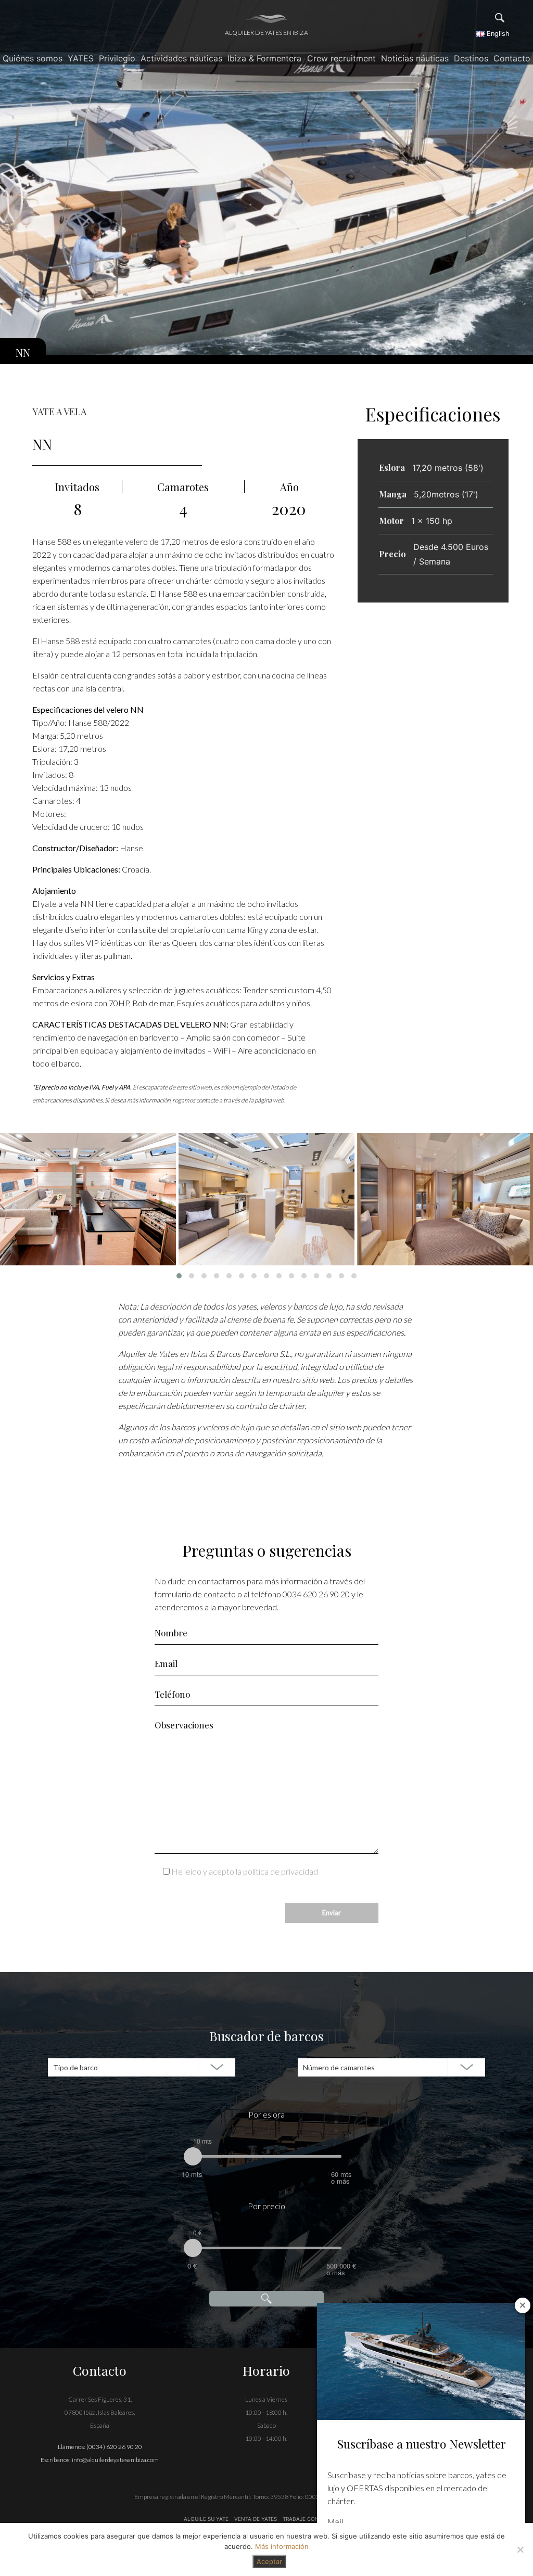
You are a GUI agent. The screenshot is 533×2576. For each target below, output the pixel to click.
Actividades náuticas (181, 58)
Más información (282, 2546)
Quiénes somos (33, 58)
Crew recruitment (341, 58)
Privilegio (117, 58)
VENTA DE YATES (256, 2519)
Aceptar (269, 2561)
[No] (520, 2549)
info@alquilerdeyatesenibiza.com (115, 2460)
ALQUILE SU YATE (207, 2519)
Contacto (512, 58)
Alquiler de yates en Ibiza (266, 33)
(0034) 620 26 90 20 (114, 2447)
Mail (335, 2522)
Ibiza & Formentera (264, 58)
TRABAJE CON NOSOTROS (315, 2519)
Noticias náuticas (415, 58)
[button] (179, 1276)
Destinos (471, 58)
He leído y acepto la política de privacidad (245, 1871)
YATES (81, 58)
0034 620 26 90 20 (316, 1594)
